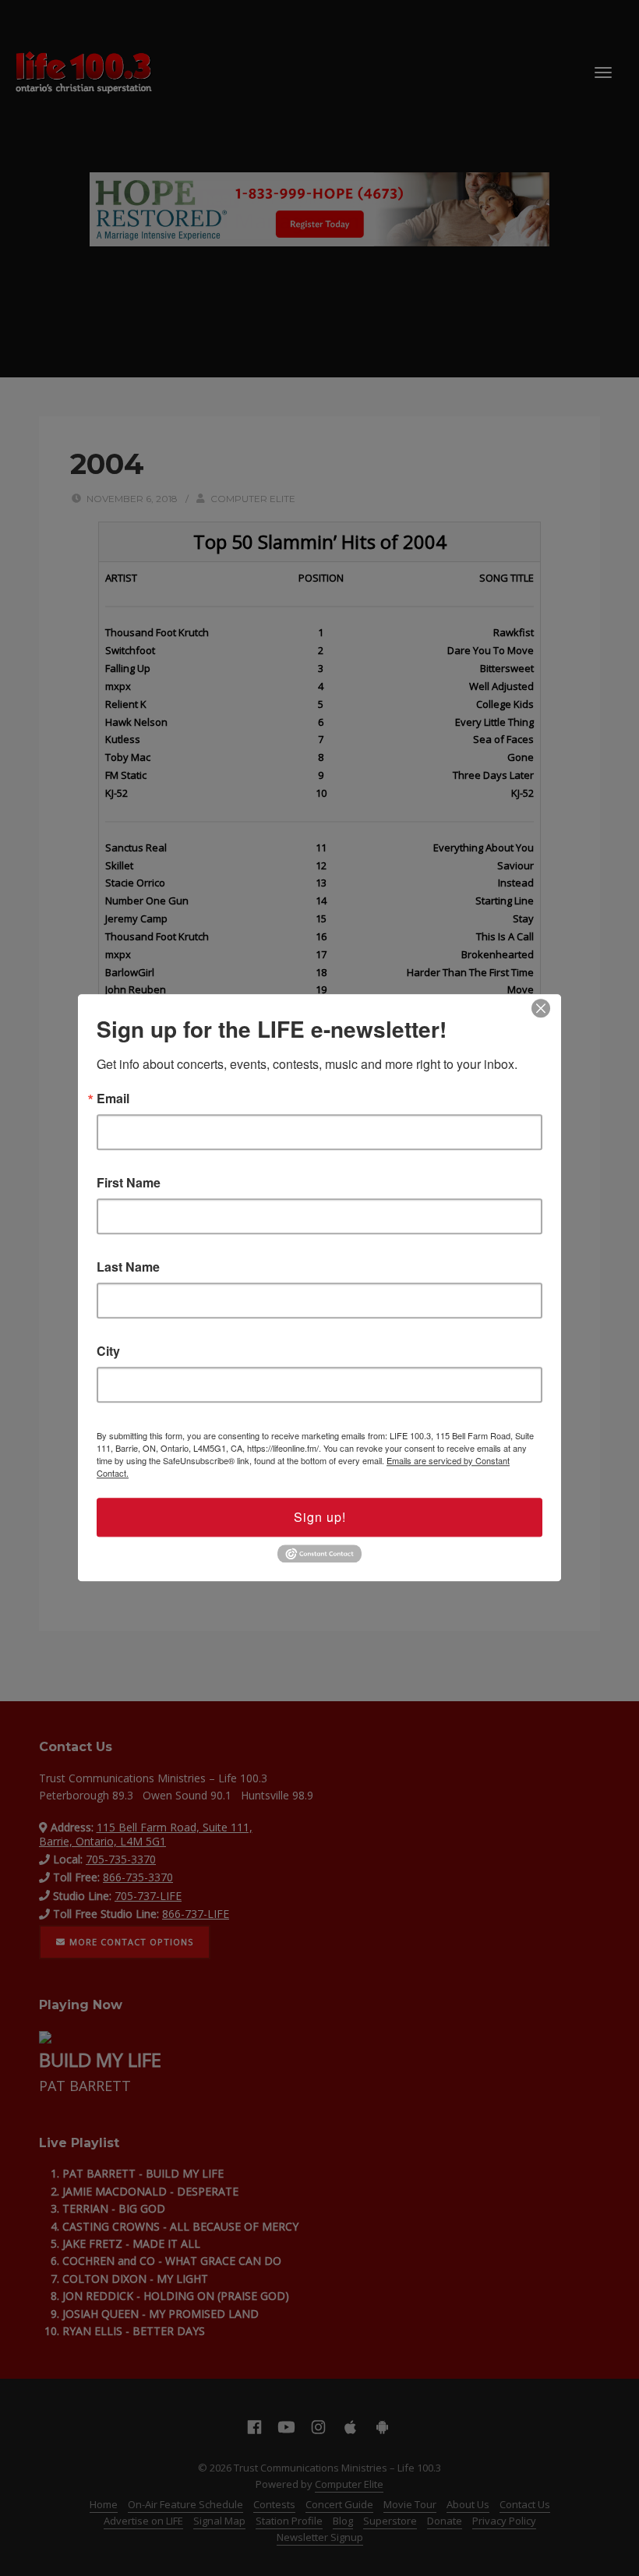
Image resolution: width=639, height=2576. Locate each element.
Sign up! (320, 1517)
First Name (129, 1183)
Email (113, 1099)
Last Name (128, 1267)
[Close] (541, 1008)
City (108, 1351)
